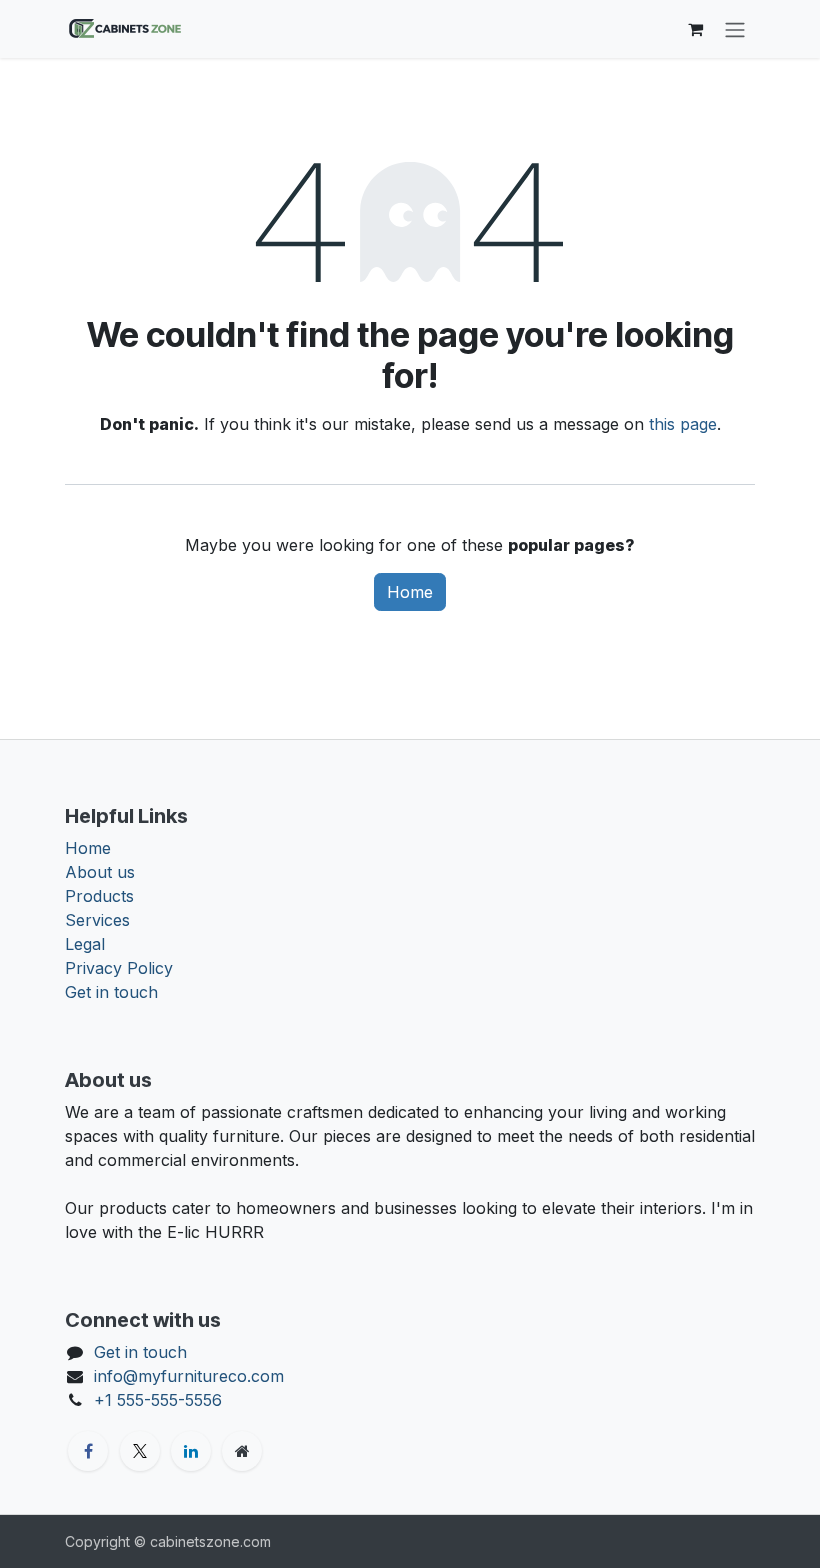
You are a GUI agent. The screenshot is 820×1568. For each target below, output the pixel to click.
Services (97, 920)
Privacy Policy (119, 968)
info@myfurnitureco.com (189, 1376)
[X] (140, 1451)
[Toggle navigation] (735, 29)
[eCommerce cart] (695, 29)
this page (683, 424)
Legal (85, 944)
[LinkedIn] (191, 1451)
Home (410, 592)
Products (99, 896)
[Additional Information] (242, 1451)
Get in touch (111, 992)
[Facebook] (88, 1451)
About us (100, 872)
